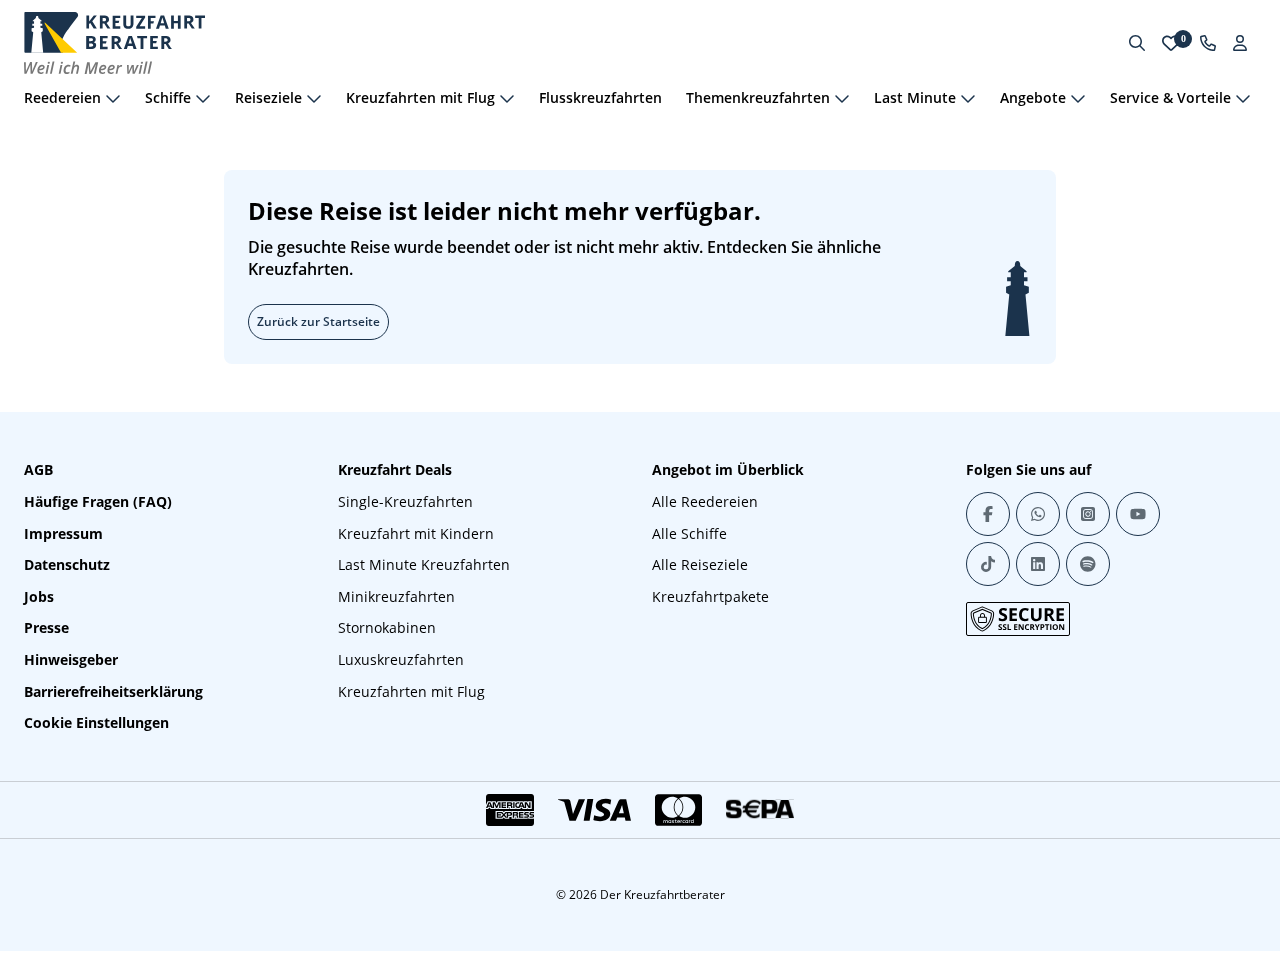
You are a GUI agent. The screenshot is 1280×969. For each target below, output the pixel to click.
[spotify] (1088, 564)
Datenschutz (67, 564)
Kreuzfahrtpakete (710, 596)
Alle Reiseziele (700, 564)
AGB (38, 469)
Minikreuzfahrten (396, 596)
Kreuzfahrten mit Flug (411, 691)
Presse (46, 627)
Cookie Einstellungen (96, 722)
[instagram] (1088, 514)
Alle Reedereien (705, 501)
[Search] (1137, 43)
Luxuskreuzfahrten (401, 659)
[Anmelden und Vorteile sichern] (1240, 43)
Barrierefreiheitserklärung (113, 691)
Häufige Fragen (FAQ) (98, 501)
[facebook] (988, 514)
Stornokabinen (387, 627)
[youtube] (1138, 514)
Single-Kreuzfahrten (405, 501)
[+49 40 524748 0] (1208, 43)
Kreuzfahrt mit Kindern (416, 533)
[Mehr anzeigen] (113, 98)
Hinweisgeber (71, 659)
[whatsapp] (1038, 514)
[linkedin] (1038, 564)
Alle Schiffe (689, 533)
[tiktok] (988, 564)
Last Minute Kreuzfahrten (424, 564)
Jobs (39, 596)
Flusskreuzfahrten (600, 97)
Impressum (63, 533)
